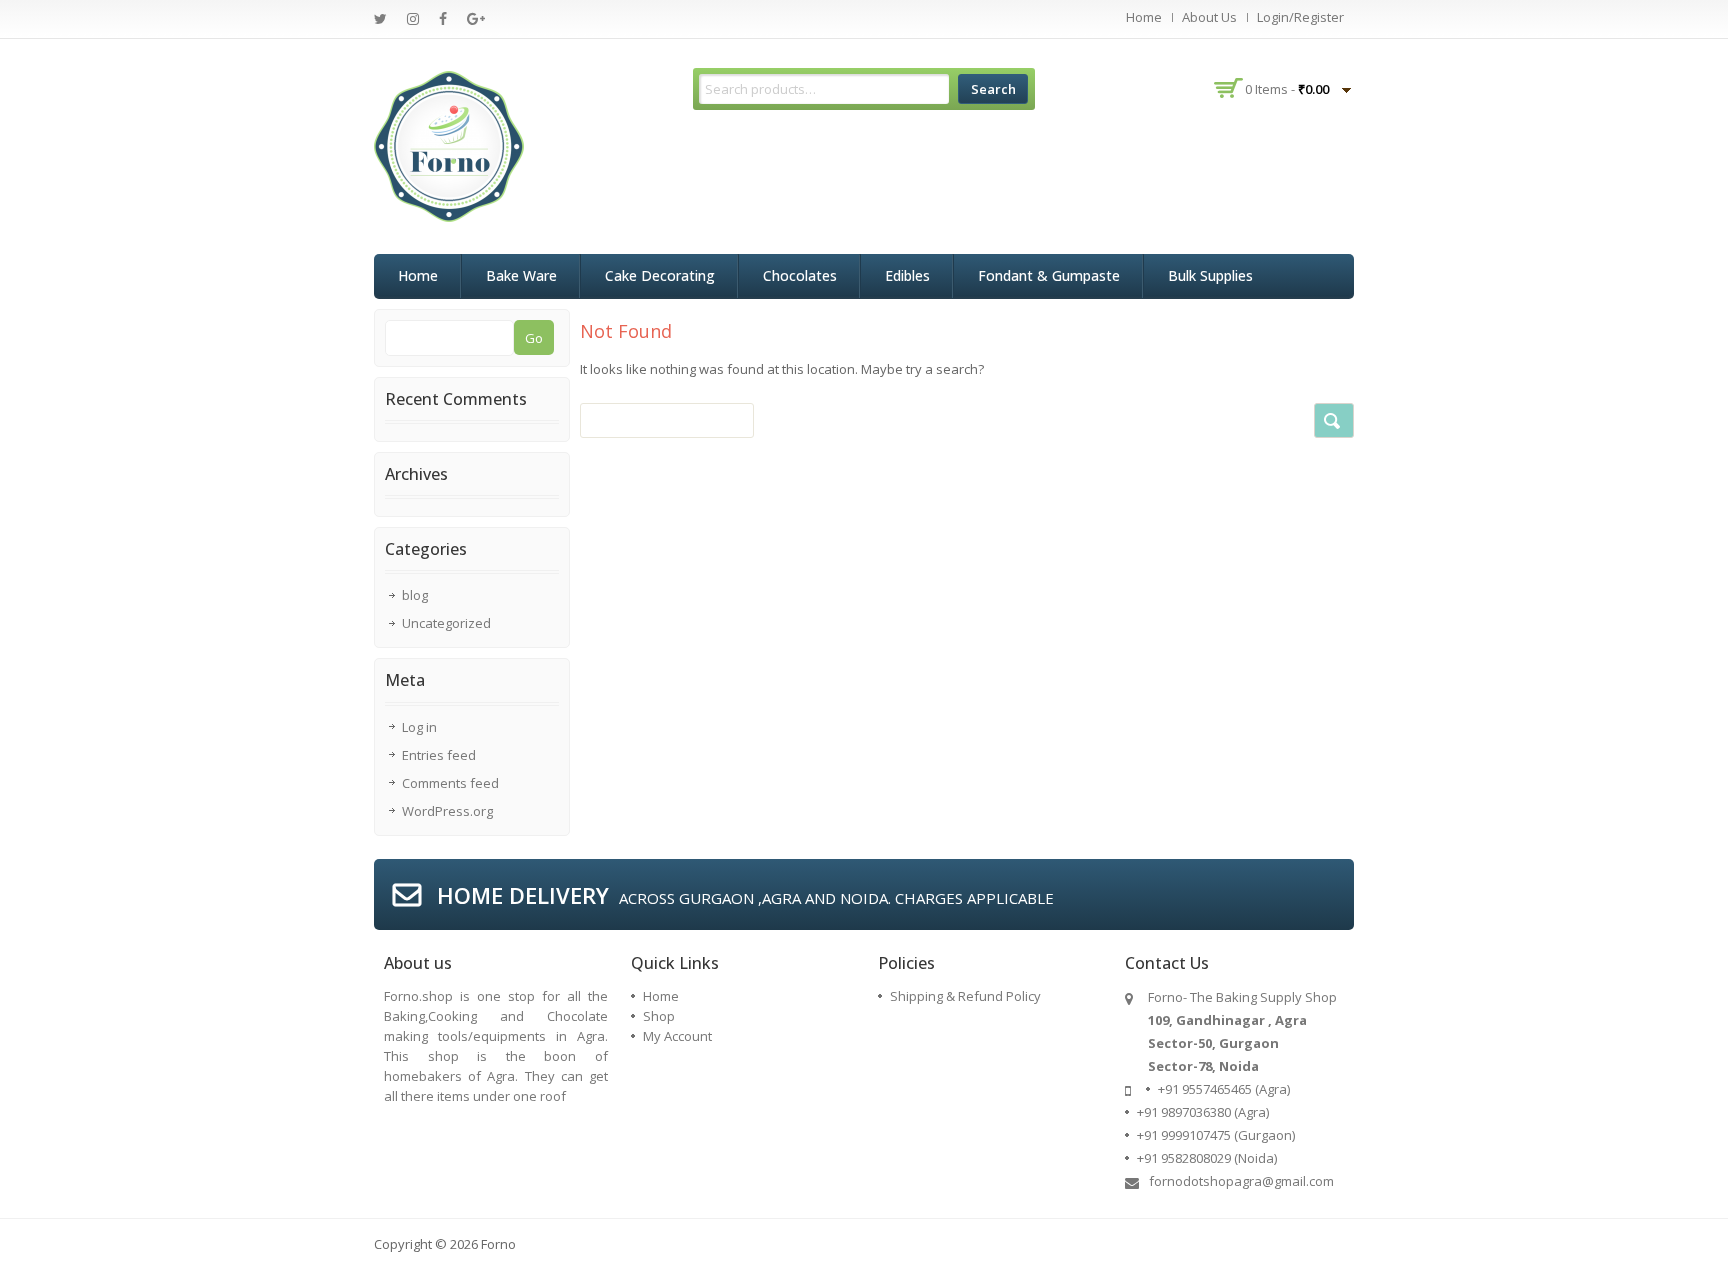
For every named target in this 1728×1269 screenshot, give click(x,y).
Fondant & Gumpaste (1049, 275)
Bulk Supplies (1210, 275)
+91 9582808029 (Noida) (1207, 1158)
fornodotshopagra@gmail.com (1241, 1181)
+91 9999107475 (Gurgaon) (1216, 1135)
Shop (659, 1016)
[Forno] (449, 145)
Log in (419, 727)
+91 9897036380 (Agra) (1203, 1112)
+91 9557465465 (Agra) (1224, 1089)
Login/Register (1300, 17)
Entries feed (439, 755)
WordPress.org (447, 811)
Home (1144, 17)
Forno (498, 1244)
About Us (1209, 17)
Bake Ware (521, 275)
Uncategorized (446, 623)
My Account (677, 1036)
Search (993, 89)
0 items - (1287, 89)
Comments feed (450, 783)
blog (415, 595)
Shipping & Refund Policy (965, 996)
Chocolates (800, 275)
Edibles (907, 275)
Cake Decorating (660, 275)
